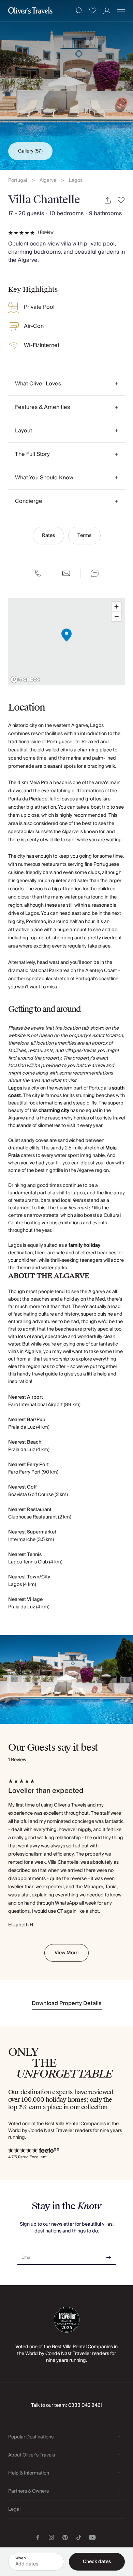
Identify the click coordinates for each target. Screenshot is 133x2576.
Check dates (97, 2562)
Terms (84, 536)
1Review (46, 233)
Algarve (48, 181)
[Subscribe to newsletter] (109, 2255)
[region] (66, 642)
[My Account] (107, 11)
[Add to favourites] (121, 200)
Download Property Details (67, 2003)
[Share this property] (108, 200)
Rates (48, 536)
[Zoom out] (116, 616)
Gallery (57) (30, 151)
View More (66, 1953)
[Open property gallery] (66, 85)
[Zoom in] (116, 607)
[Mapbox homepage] (25, 679)
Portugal (18, 181)
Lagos (76, 181)
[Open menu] (121, 11)
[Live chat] (95, 573)
